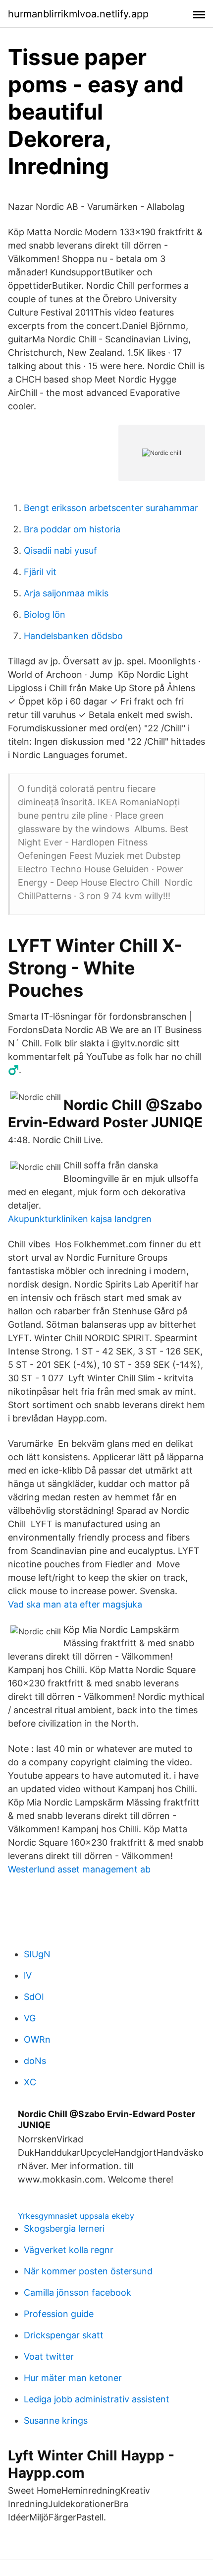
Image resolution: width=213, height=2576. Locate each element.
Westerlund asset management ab (79, 1869)
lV (28, 1975)
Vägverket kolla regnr (69, 2250)
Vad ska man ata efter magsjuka (75, 1604)
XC (30, 2082)
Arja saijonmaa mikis (66, 593)
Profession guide (59, 2314)
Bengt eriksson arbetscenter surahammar (111, 508)
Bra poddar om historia (72, 529)
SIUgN (37, 1954)
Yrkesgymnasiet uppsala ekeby (76, 2216)
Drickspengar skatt (64, 2335)
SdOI (34, 1997)
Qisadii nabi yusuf (60, 550)
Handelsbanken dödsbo (73, 636)
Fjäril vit (40, 572)
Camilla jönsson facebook (78, 2292)
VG (30, 2018)
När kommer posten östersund (88, 2271)
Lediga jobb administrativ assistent (97, 2399)
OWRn (37, 2039)
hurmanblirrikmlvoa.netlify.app (78, 14)
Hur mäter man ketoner (73, 2378)
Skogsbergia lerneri (64, 2228)
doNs (35, 2061)
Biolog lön (45, 614)
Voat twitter (49, 2356)
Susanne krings (56, 2420)
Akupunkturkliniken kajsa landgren (80, 1219)
